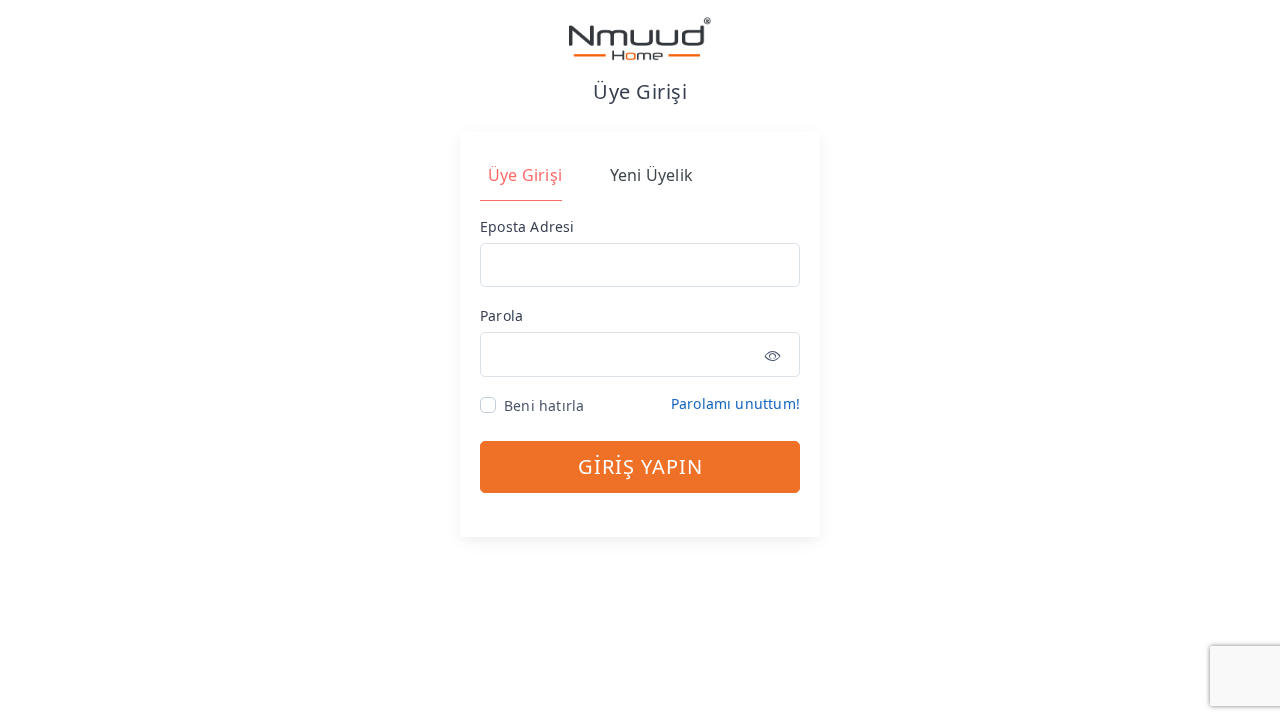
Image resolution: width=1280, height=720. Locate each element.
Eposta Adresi (527, 226)
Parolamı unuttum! (735, 403)
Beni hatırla (544, 405)
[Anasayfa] (640, 38)
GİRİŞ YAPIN (640, 466)
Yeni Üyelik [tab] (651, 175)
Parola (501, 315)
